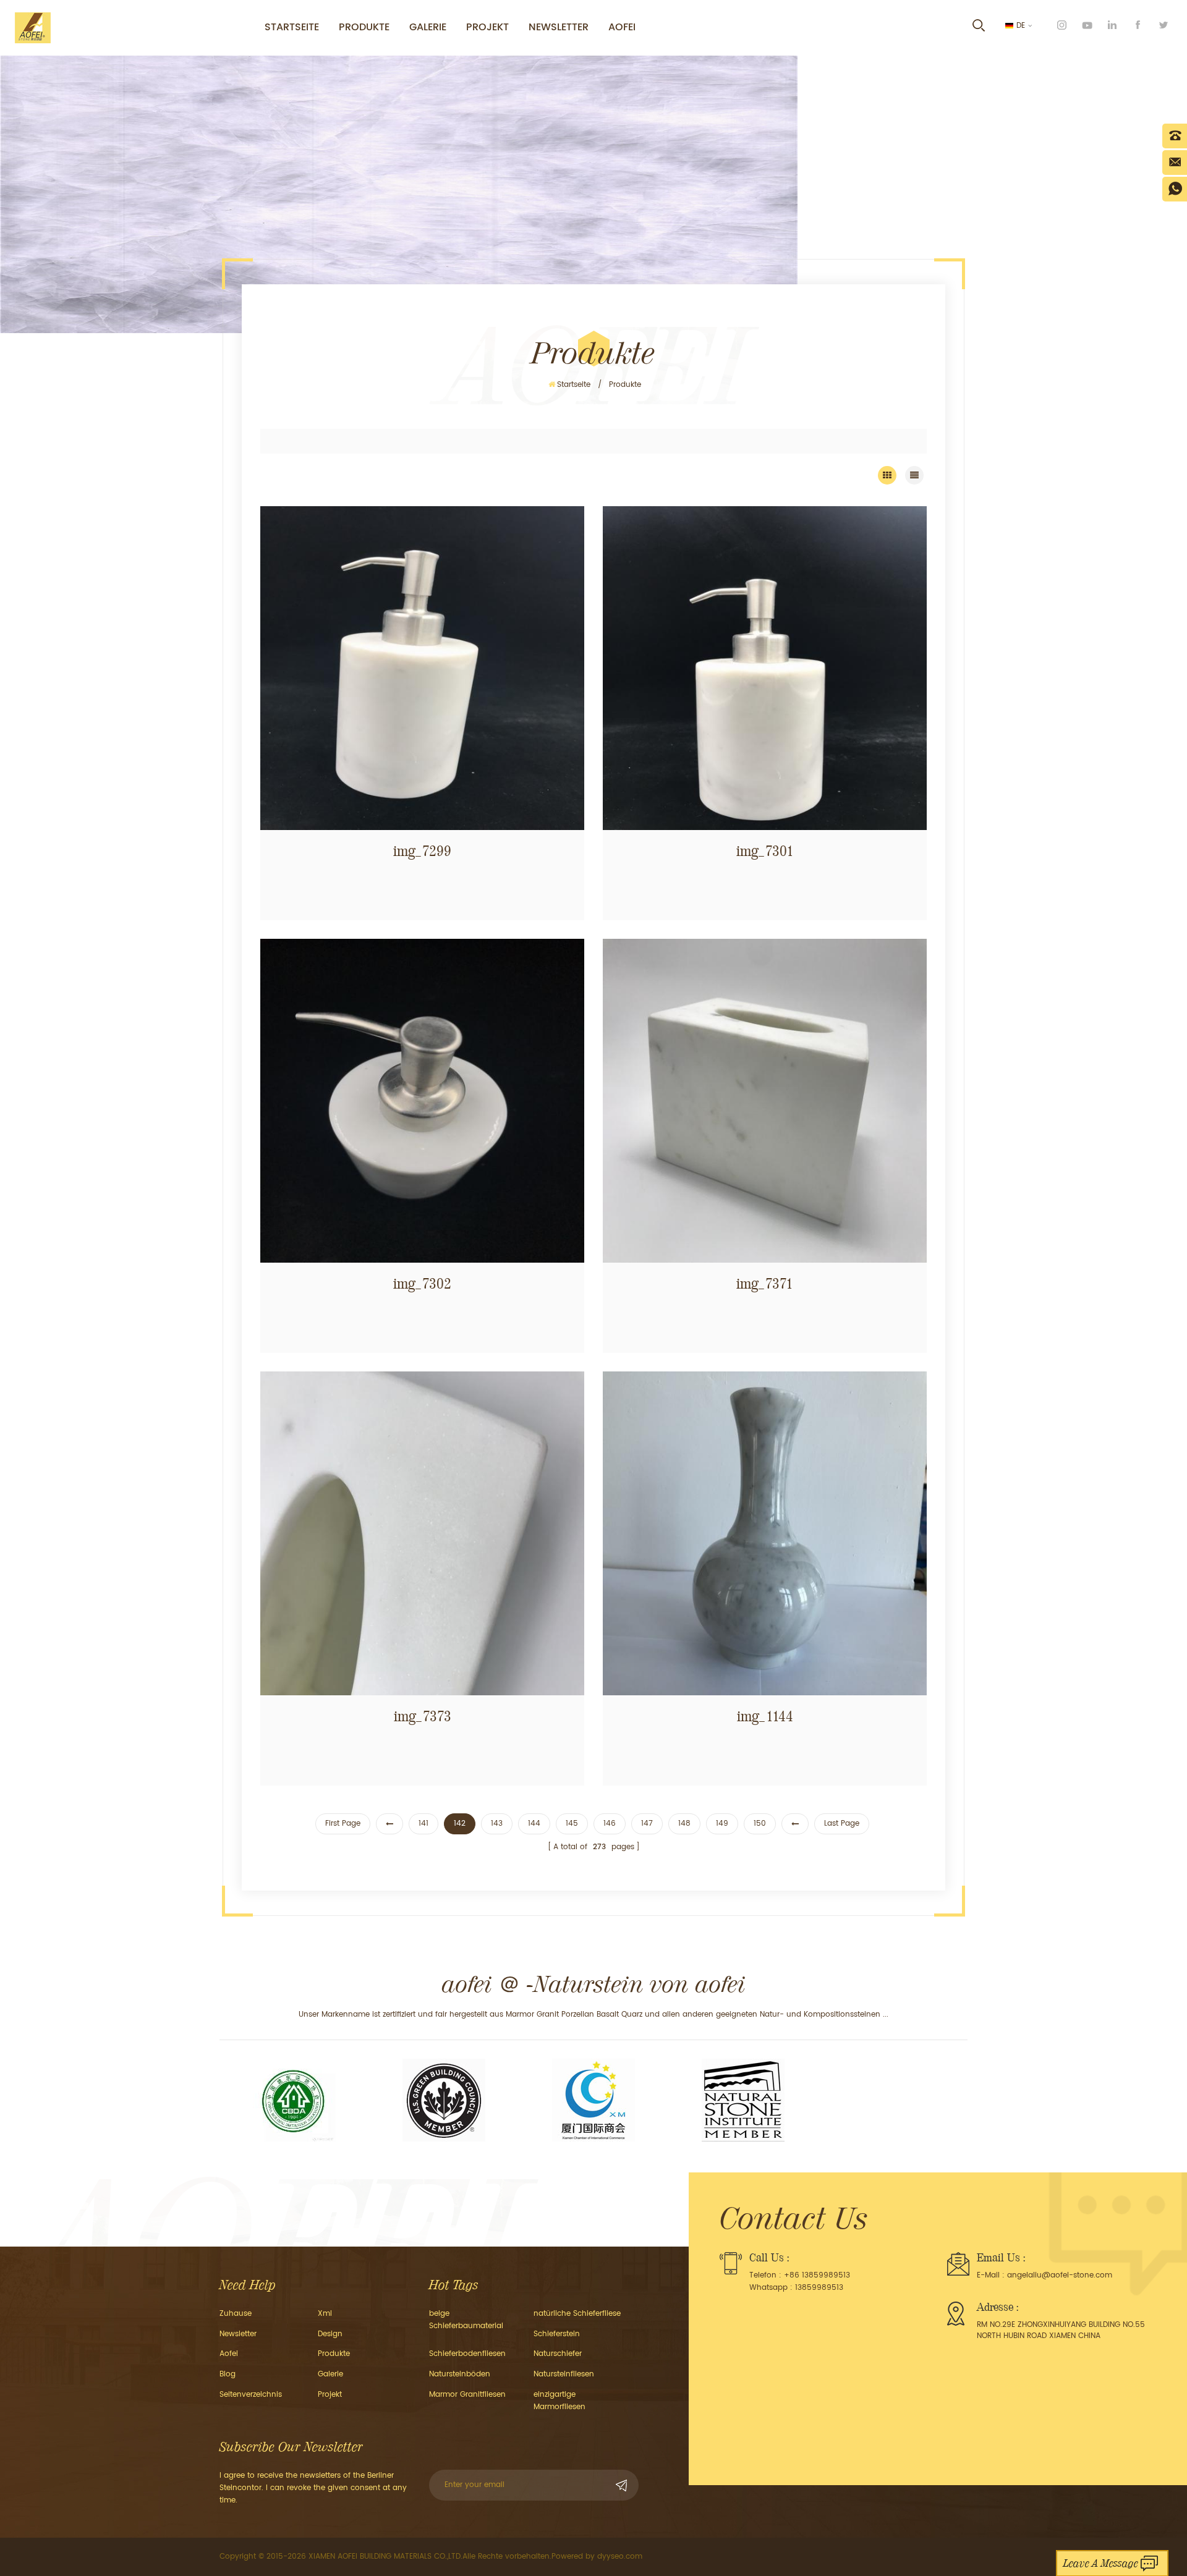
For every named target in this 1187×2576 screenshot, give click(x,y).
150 (760, 1824)
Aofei (622, 27)
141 (423, 1824)
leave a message (1101, 2563)
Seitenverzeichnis (251, 2395)
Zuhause (236, 2314)
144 (534, 1824)
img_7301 (765, 851)
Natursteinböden (460, 2374)
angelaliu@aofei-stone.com (1060, 2275)
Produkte (364, 27)
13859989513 (819, 2288)
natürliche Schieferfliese (577, 2314)
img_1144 (765, 1716)
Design (330, 2334)
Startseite (292, 27)
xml (325, 2314)
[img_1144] (765, 1533)
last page (842, 1824)
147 (647, 1824)
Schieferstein (557, 2334)
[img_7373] (422, 1533)
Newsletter (559, 27)
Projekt (487, 27)
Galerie (428, 27)
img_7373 (423, 1716)
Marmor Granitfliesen (467, 2395)
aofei (229, 2354)
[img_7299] (422, 668)
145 (572, 1824)
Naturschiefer (558, 2354)
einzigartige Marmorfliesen (559, 2401)
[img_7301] (765, 668)
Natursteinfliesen (564, 2374)
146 (610, 1824)
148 (684, 1824)
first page (343, 1824)
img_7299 (422, 851)
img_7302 (422, 1284)
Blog (228, 2374)
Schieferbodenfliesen (467, 2354)
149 (722, 1824)
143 (497, 1824)
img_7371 (765, 1284)
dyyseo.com (620, 2557)
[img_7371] (765, 1101)
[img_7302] (422, 1101)
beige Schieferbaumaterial (466, 2320)
